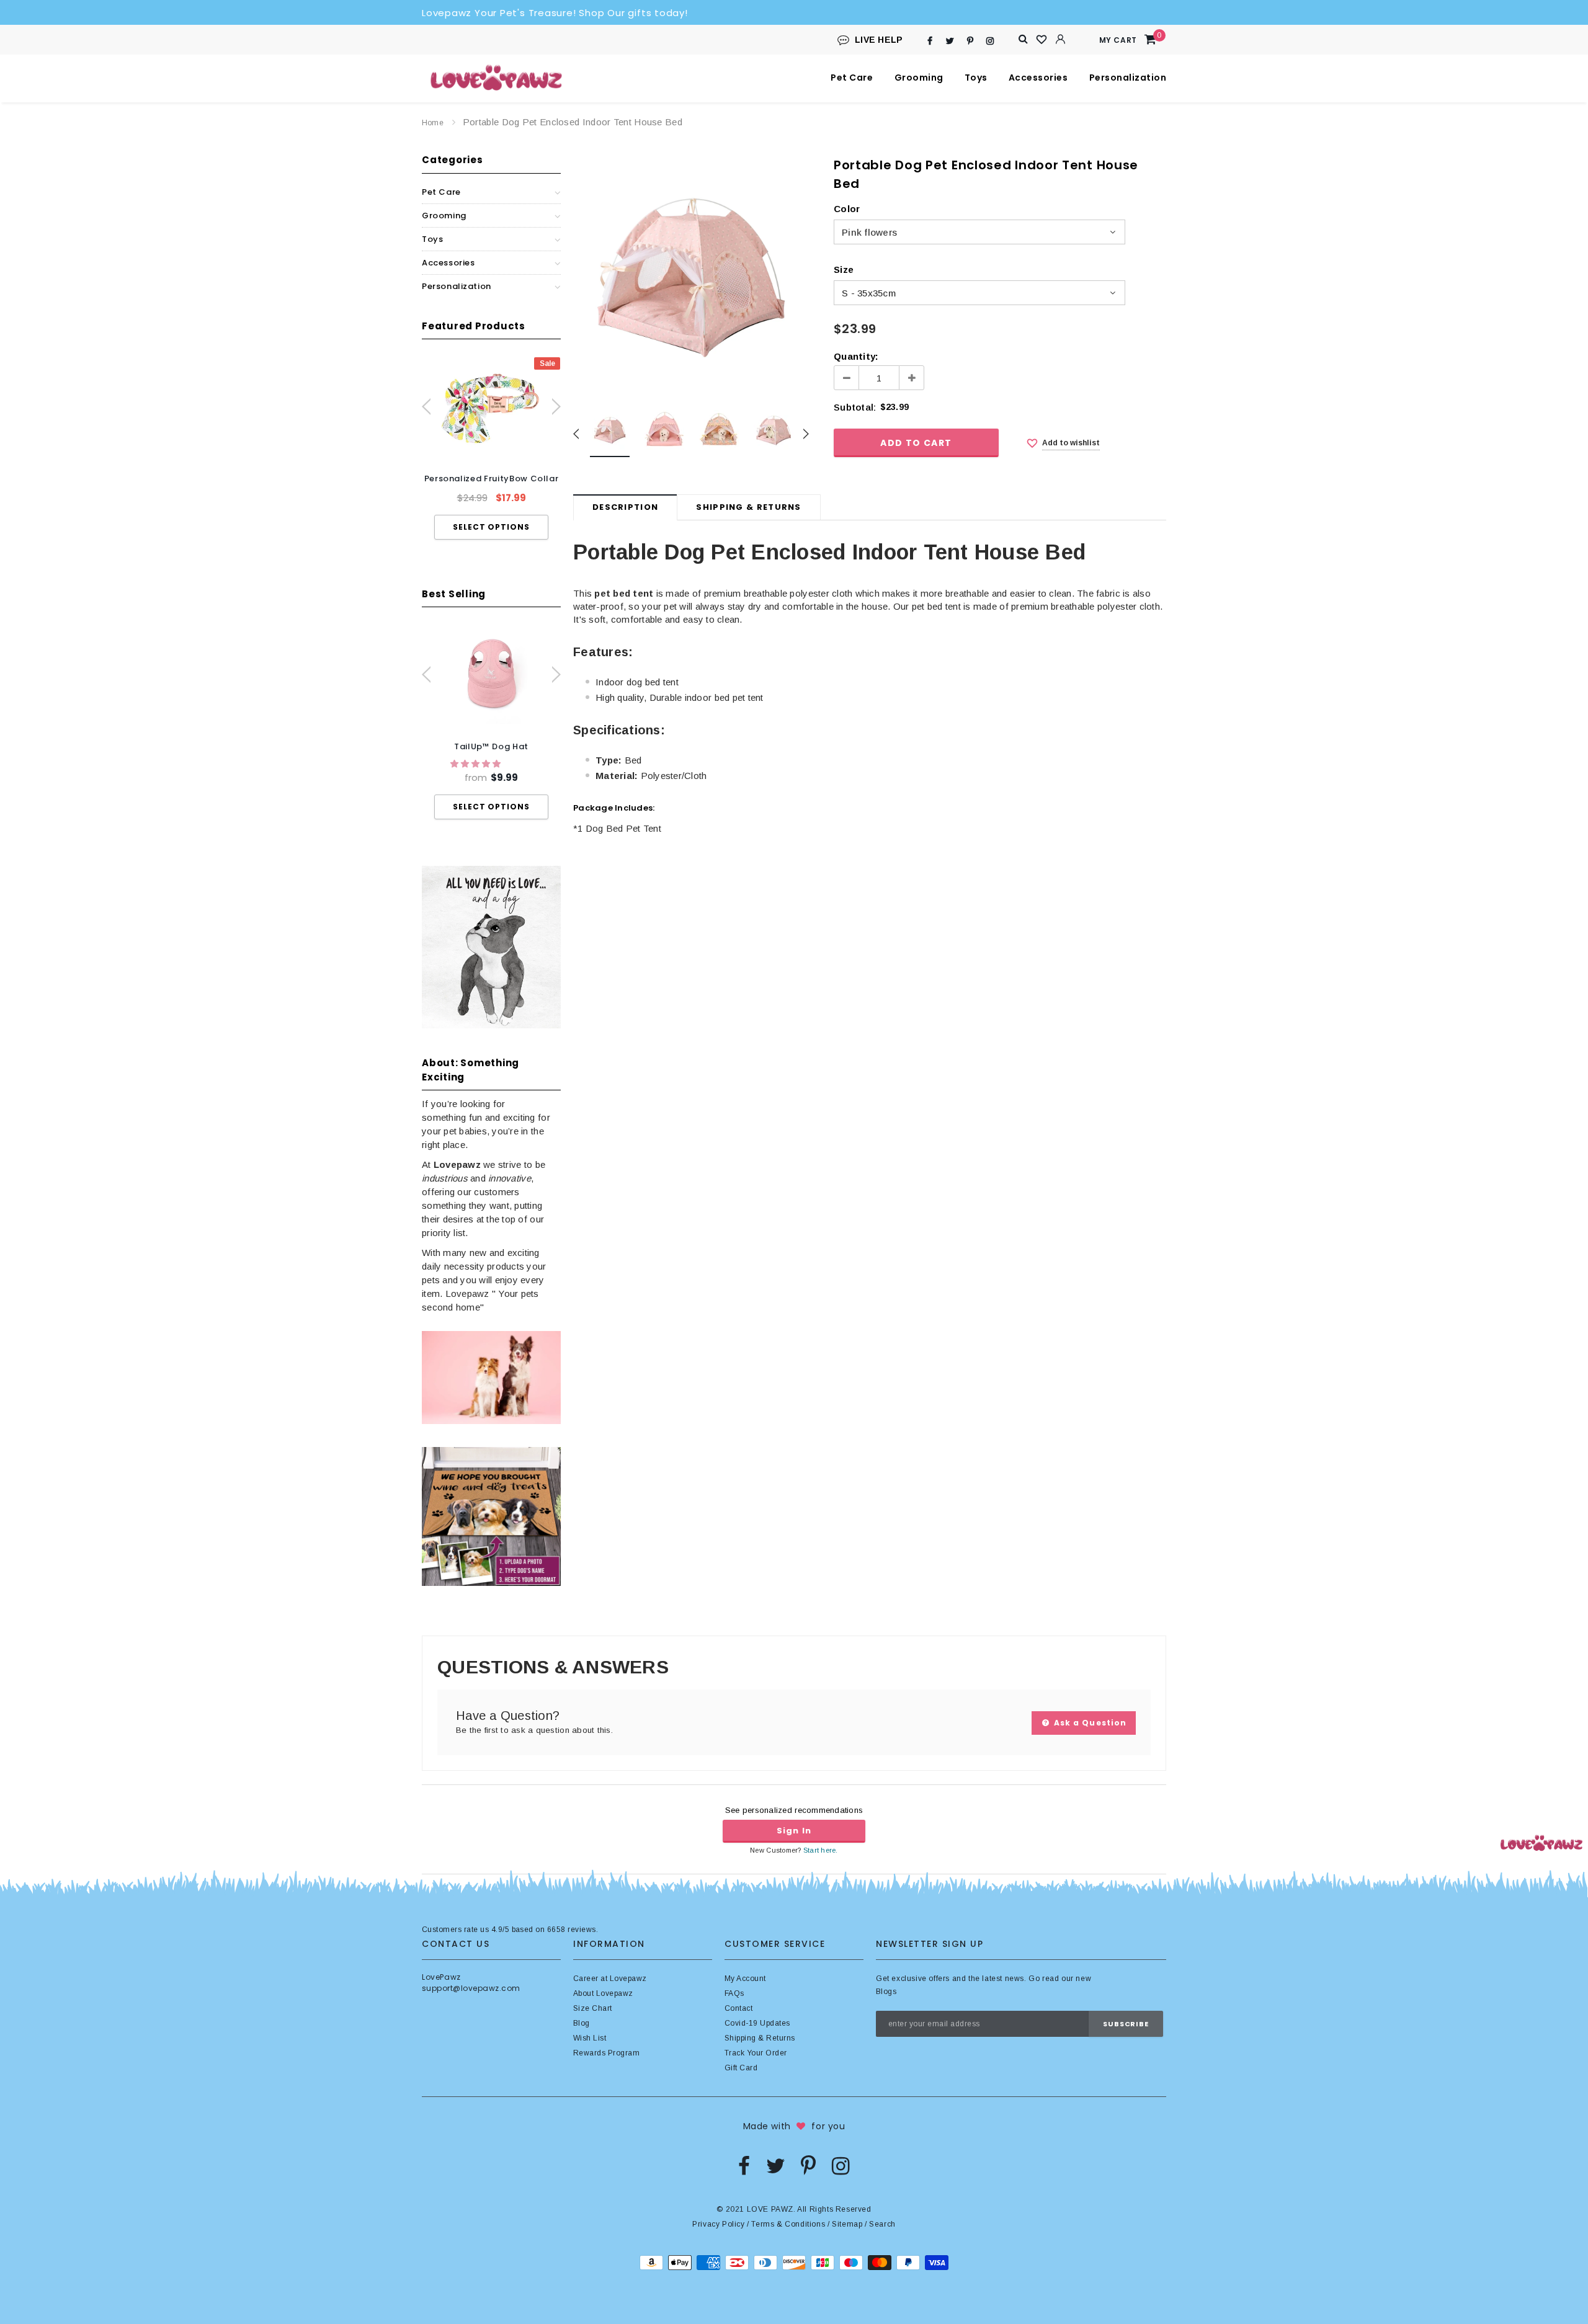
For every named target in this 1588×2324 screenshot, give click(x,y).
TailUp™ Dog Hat (491, 746)
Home (433, 123)
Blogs (886, 1992)
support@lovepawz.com (471, 1988)
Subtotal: (855, 407)
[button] (477, 764)
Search (882, 2224)
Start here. (821, 1850)
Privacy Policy (718, 2224)
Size (844, 269)
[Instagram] (990, 41)
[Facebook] (930, 41)
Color (847, 209)
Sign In (794, 1831)
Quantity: (856, 356)
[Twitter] (950, 41)
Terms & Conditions (788, 2224)
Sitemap (847, 2224)
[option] (491, 448)
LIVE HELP (879, 40)
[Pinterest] (970, 41)
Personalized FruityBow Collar (492, 479)
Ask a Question (1089, 1723)
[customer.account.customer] (1061, 39)
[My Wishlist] (1042, 40)
